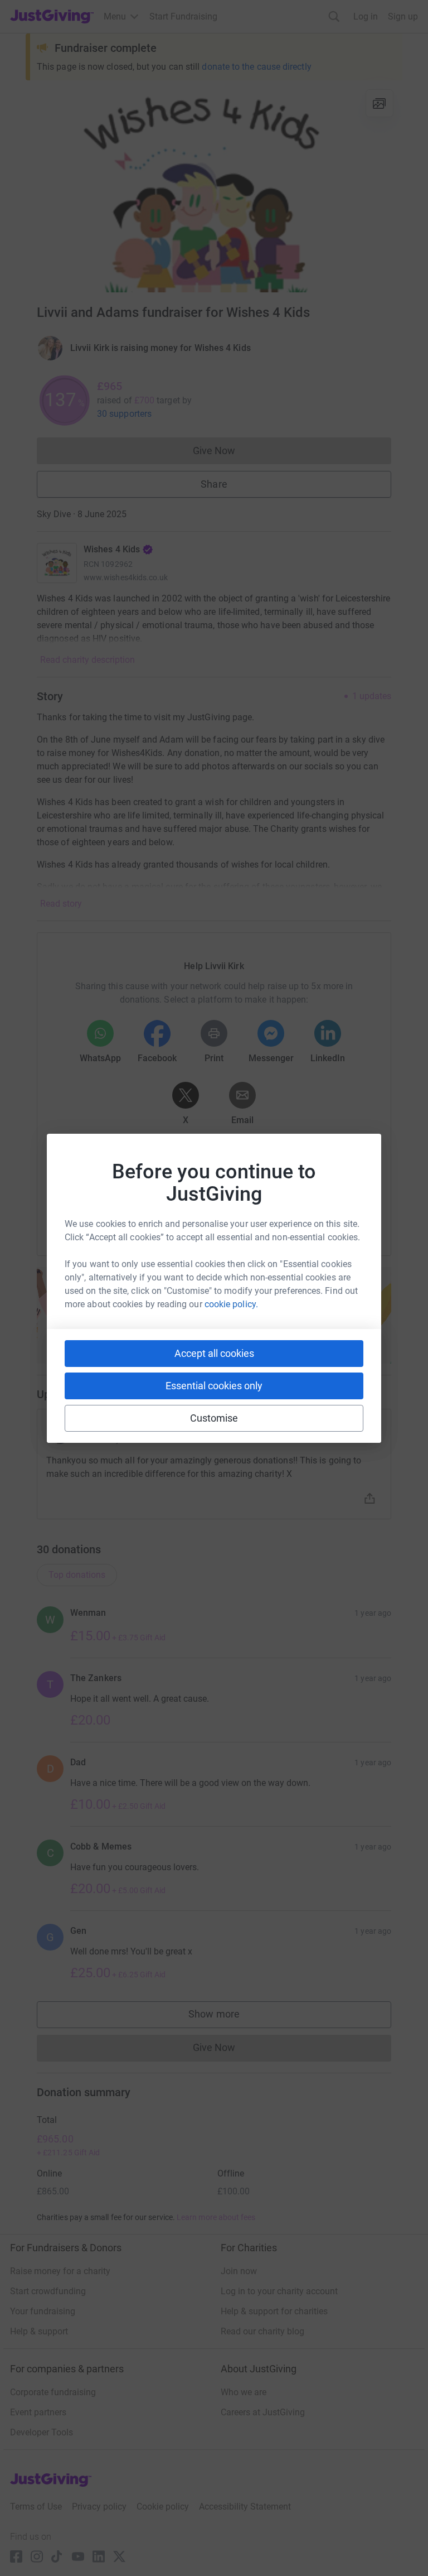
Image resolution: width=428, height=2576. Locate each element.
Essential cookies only (214, 1386)
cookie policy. (231, 1304)
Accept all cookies (214, 1353)
